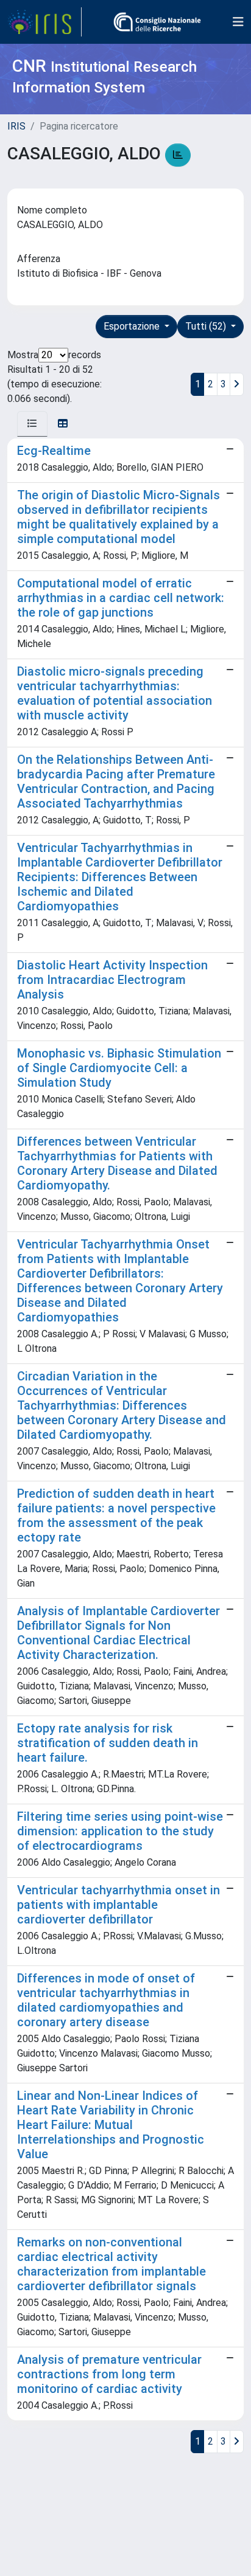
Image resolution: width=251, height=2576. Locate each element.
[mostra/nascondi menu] (238, 22)
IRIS (16, 126)
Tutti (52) (207, 326)
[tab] (32, 424)
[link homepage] (44, 22)
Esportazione (133, 326)
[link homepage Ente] (157, 22)
